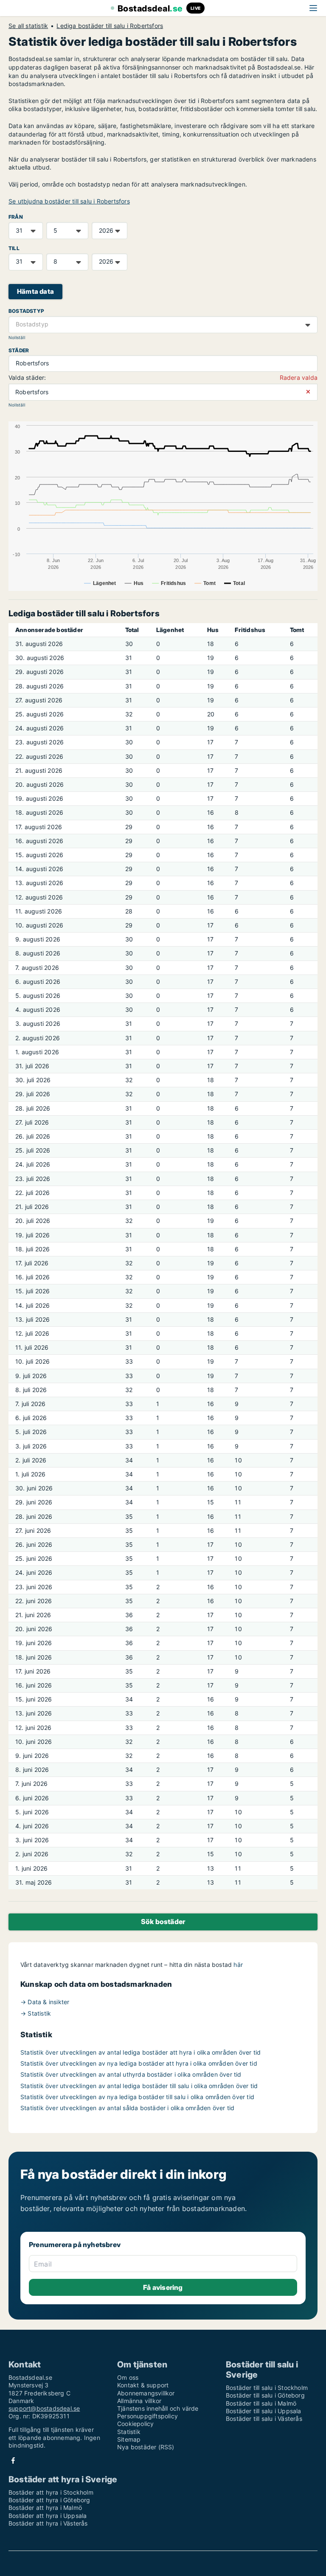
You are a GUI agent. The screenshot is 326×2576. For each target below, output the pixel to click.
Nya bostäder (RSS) (146, 2447)
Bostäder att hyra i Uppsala (48, 2516)
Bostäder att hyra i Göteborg (49, 2500)
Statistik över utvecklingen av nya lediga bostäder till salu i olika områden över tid (137, 2097)
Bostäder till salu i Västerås (264, 2419)
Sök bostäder (163, 1922)
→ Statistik (36, 2013)
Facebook (13, 2460)
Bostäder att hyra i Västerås (48, 2523)
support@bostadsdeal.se (44, 2408)
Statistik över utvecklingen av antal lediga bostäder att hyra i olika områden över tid (141, 2052)
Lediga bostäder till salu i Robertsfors (110, 26)
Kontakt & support (143, 2385)
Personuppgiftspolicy (148, 2416)
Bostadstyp (26, 311)
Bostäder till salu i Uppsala (264, 2411)
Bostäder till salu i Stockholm (267, 2388)
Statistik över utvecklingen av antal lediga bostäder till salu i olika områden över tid (139, 2086)
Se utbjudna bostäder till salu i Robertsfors (69, 201)
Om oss (128, 2377)
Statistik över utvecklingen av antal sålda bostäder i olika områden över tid (127, 2108)
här (238, 1965)
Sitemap (129, 2439)
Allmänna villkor (139, 2401)
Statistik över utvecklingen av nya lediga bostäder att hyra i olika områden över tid (139, 2063)
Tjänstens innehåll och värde (158, 2408)
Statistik (129, 2432)
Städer (19, 350)
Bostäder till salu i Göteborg (265, 2395)
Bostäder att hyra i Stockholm (51, 2492)
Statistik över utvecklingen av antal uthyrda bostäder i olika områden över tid (131, 2074)
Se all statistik (28, 26)
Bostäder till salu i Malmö (261, 2403)
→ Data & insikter (45, 2002)
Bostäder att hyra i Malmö (45, 2508)
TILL (14, 248)
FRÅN (16, 217)
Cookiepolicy (135, 2424)
